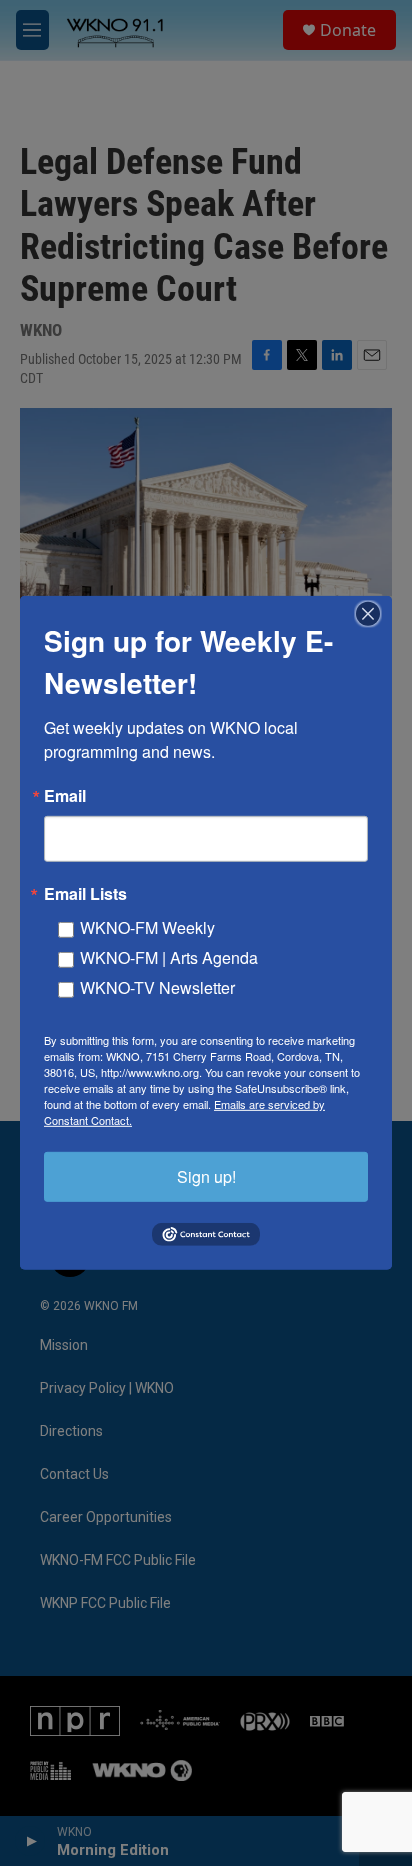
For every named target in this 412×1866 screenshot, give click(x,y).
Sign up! (206, 1176)
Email (65, 796)
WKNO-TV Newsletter (157, 987)
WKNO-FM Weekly (147, 927)
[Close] (374, 614)
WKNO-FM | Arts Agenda (169, 957)
